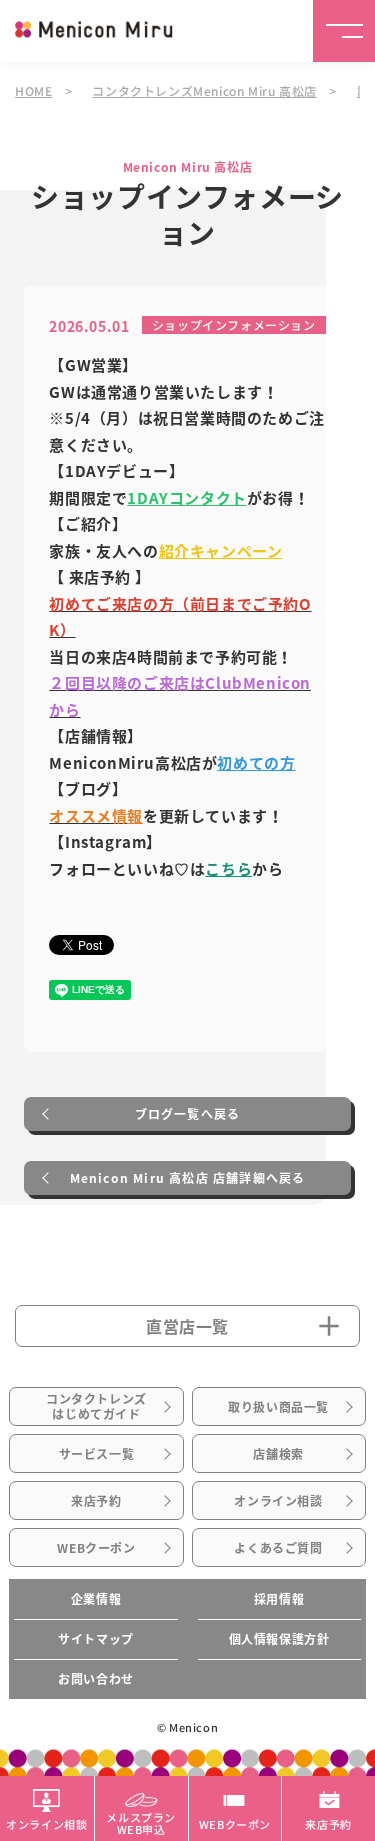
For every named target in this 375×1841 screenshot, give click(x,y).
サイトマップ (96, 1639)
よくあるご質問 (278, 1548)
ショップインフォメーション (234, 324)
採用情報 (279, 1599)
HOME (33, 90)
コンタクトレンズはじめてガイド (96, 1406)
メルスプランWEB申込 (141, 1822)
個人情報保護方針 (279, 1639)
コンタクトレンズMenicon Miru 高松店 (204, 90)
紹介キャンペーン (221, 551)
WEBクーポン (96, 1548)
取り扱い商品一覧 (278, 1407)
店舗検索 (278, 1454)
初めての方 (256, 763)
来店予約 (96, 1501)
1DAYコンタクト (186, 498)
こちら (228, 869)
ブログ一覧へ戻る (188, 1114)
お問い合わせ (96, 1679)
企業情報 (96, 1599)
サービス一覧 (97, 1454)
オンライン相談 (278, 1501)
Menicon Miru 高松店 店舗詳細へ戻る (188, 1178)
